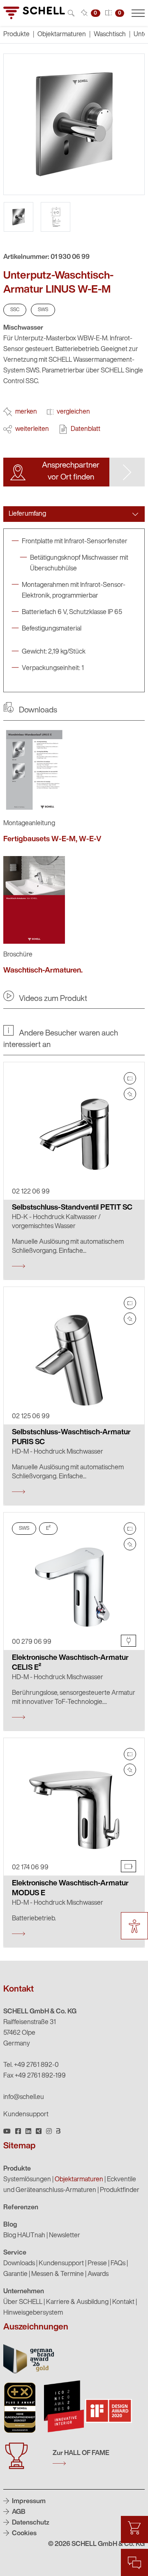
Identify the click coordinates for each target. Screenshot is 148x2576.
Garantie (15, 2274)
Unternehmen (24, 2292)
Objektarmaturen (62, 35)
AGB (18, 2512)
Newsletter (65, 2236)
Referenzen (21, 2208)
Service (15, 2253)
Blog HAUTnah (24, 2236)
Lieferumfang (27, 514)
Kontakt (123, 2302)
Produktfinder (120, 2190)
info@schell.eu (24, 2097)
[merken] (130, 1094)
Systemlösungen (27, 2180)
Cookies (24, 2534)
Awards (98, 2274)
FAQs (118, 2264)
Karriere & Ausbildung (77, 2302)
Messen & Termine (58, 2274)
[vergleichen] (130, 1078)
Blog (10, 2225)
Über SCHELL (23, 2302)
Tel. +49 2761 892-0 (31, 2065)
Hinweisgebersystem (33, 2313)
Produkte (17, 2169)
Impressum (28, 2502)
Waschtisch (110, 35)
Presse (97, 2264)
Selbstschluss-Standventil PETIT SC (72, 1208)
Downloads (19, 2264)
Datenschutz (30, 2523)
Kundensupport (26, 2115)
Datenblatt (86, 429)
